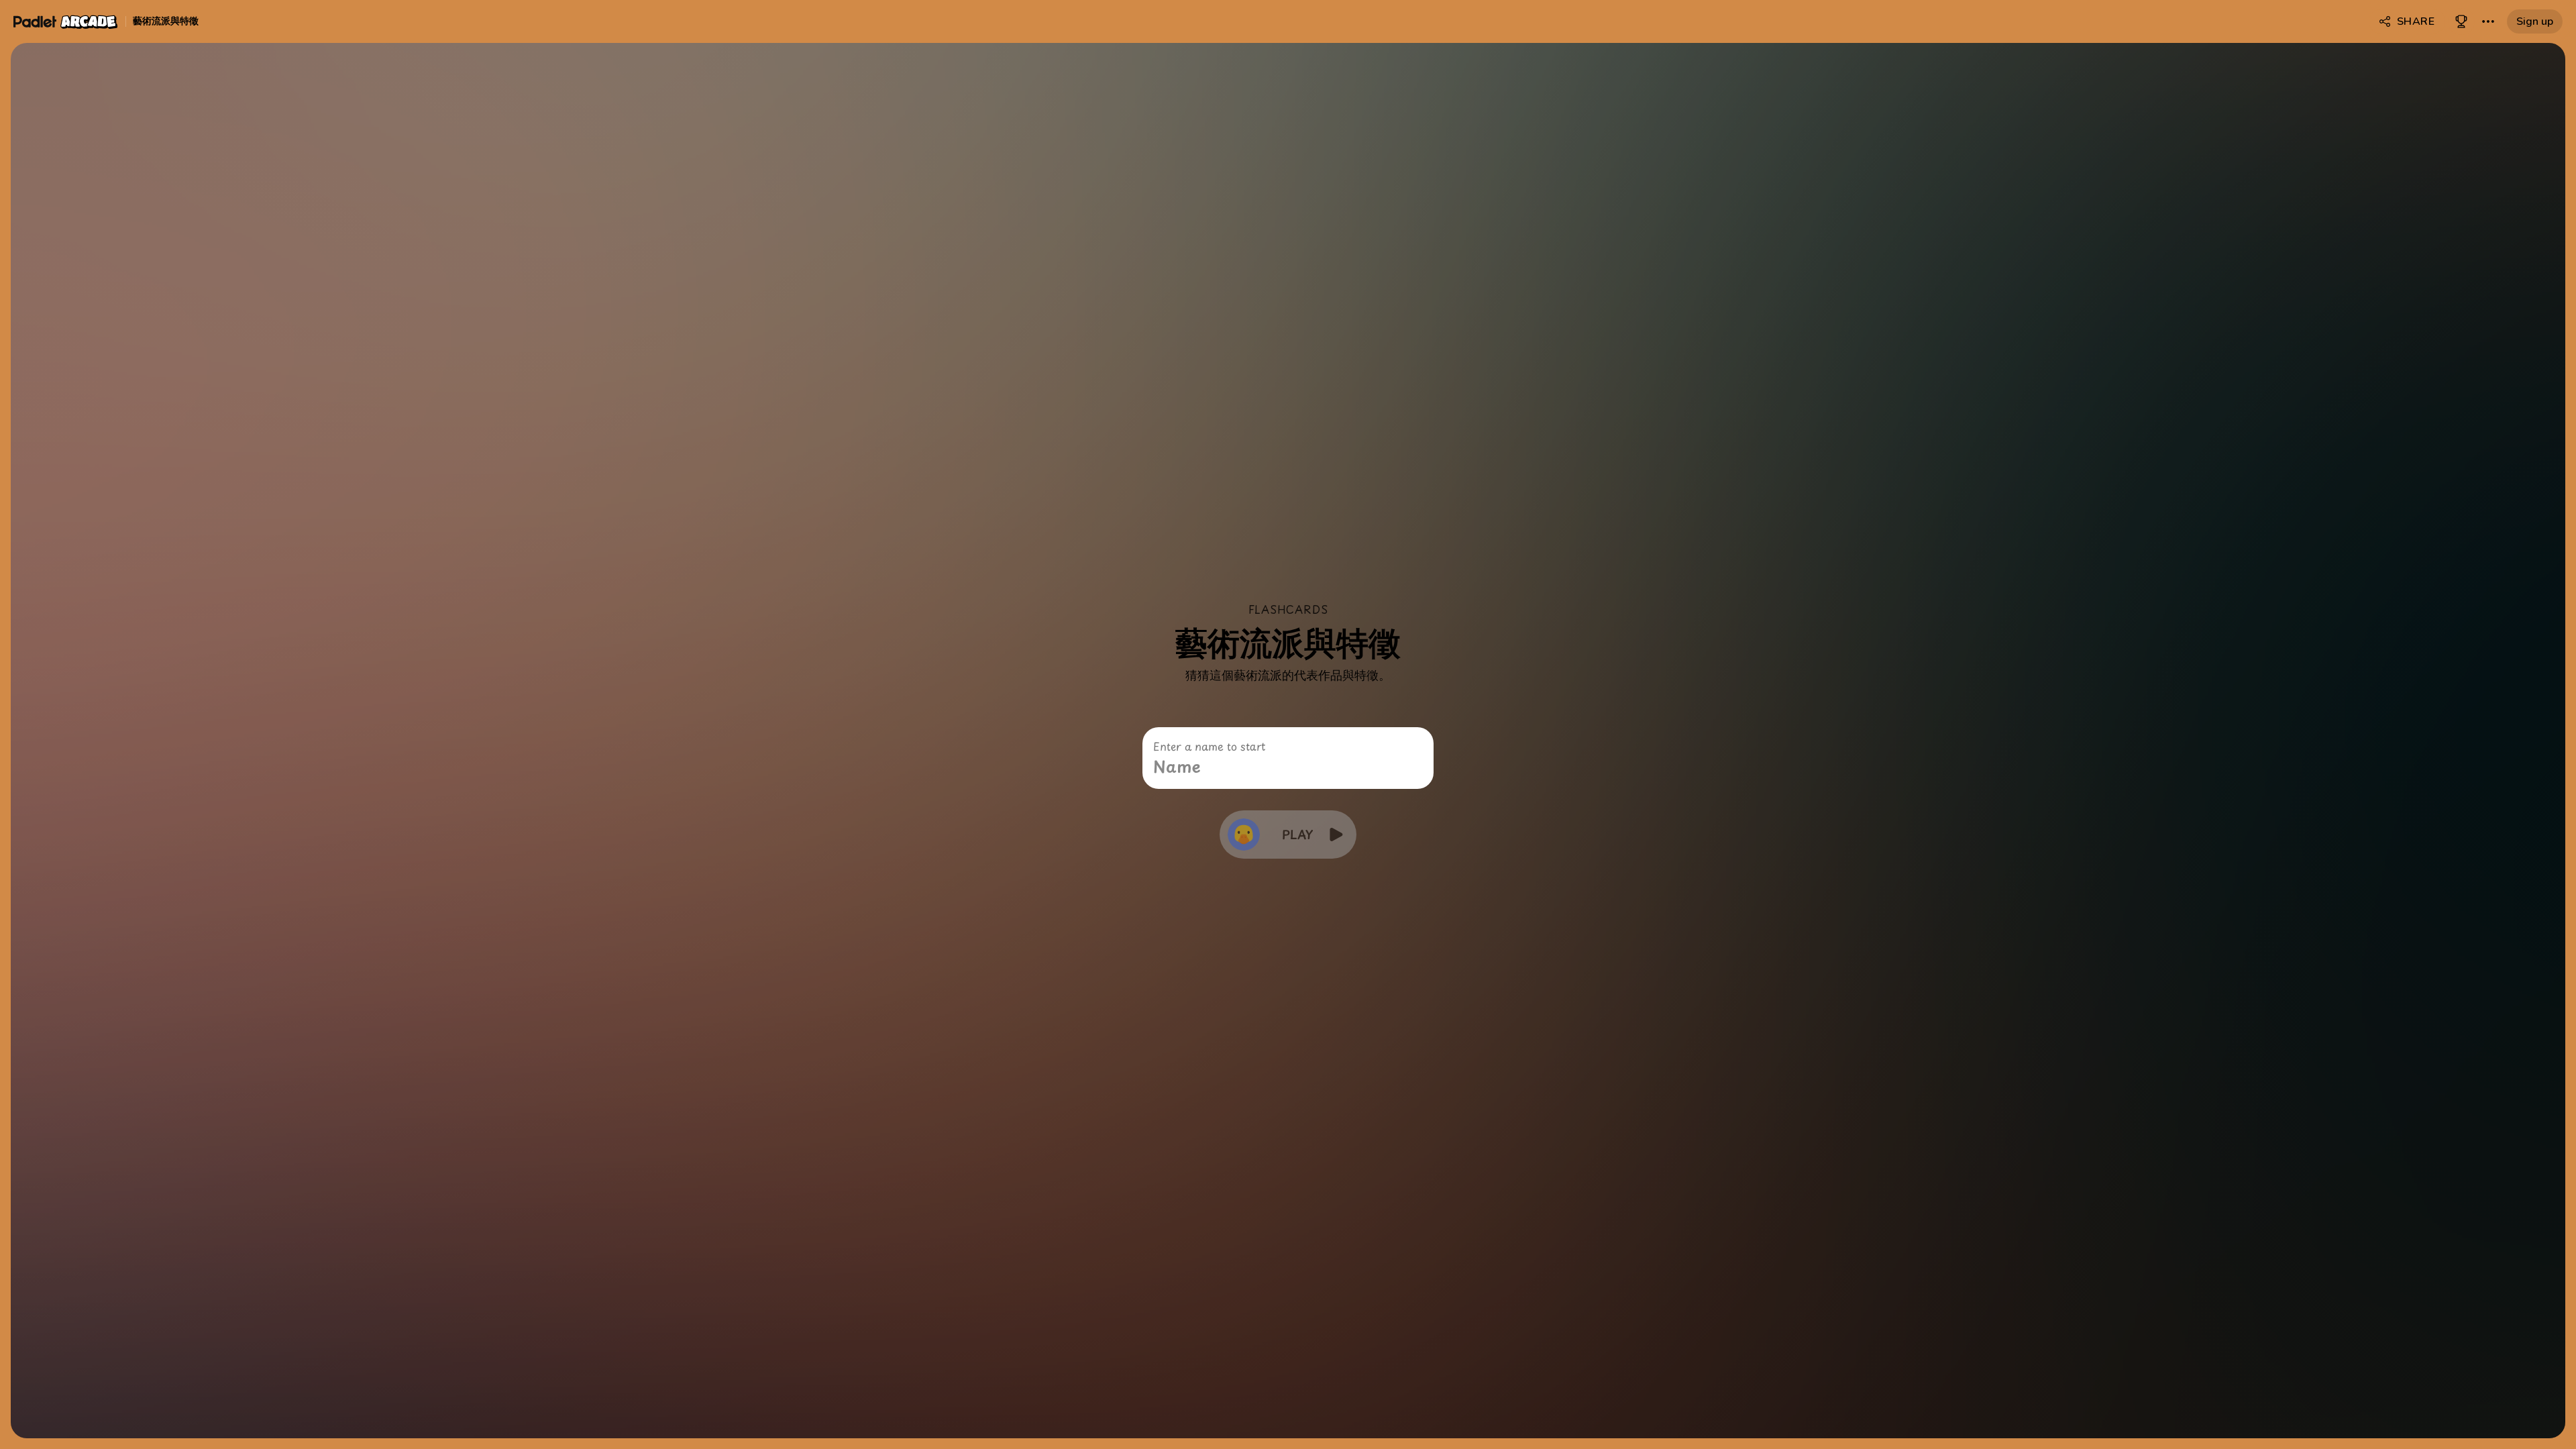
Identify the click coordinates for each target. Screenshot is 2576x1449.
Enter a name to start (1209, 746)
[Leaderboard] (2461, 21)
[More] (2488, 21)
